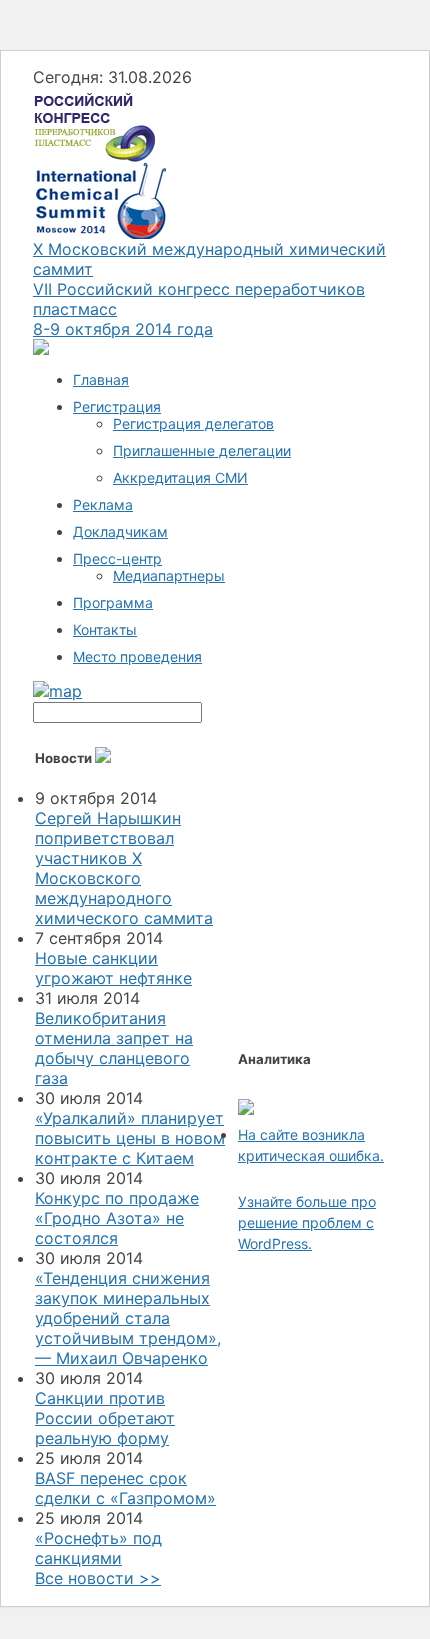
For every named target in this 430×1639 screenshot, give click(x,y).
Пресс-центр (117, 558)
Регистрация (117, 406)
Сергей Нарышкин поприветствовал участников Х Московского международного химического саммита (124, 868)
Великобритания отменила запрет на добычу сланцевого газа (114, 1048)
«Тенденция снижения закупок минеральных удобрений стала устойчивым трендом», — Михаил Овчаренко (128, 1318)
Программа (113, 602)
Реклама (103, 504)
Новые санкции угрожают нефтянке (113, 968)
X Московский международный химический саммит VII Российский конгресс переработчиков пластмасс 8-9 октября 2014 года (209, 289)
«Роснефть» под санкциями (98, 1548)
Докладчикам (120, 531)
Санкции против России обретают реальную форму (105, 1418)
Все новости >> (98, 1578)
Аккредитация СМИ (180, 477)
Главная (101, 379)
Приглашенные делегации (202, 450)
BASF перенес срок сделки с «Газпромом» (125, 1488)
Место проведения (137, 656)
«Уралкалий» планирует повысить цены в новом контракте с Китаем (130, 1138)
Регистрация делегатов (193, 423)
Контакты (105, 629)
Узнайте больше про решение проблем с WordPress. (307, 1222)
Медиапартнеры (169, 575)
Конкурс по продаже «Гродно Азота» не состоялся (117, 1218)
